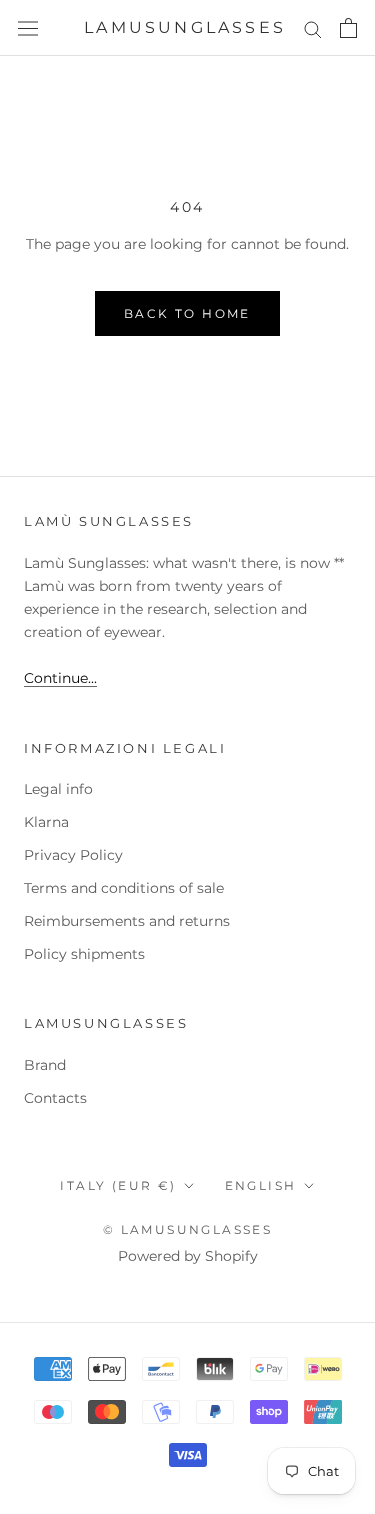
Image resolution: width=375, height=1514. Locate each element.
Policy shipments (84, 954)
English (261, 1185)
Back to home (187, 313)
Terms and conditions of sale (124, 888)
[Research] (313, 28)
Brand (45, 1065)
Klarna (46, 822)
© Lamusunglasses (187, 1229)
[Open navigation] (28, 28)
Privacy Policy (73, 855)
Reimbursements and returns (127, 921)
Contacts (55, 1098)
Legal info (58, 789)
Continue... (60, 678)
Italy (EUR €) (118, 1185)
